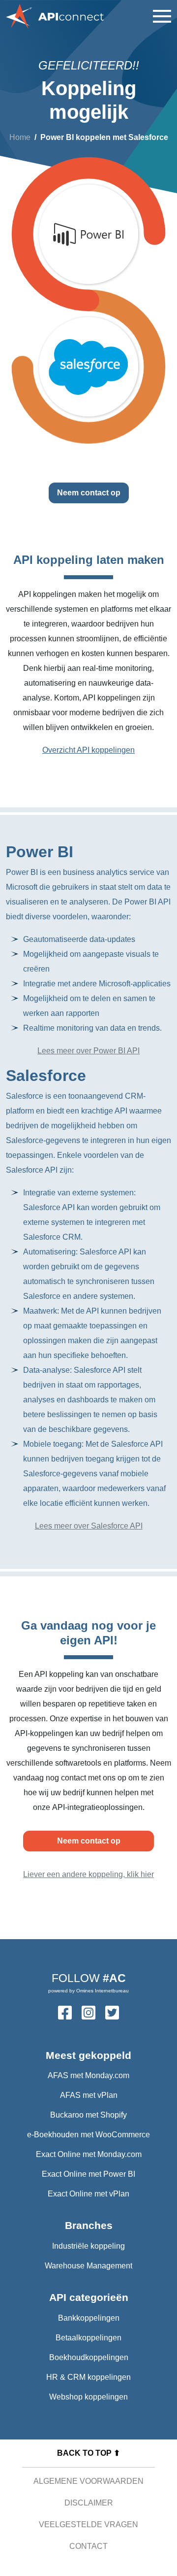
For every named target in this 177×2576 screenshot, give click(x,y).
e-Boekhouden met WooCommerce (88, 2135)
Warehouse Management (88, 2266)
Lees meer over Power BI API (88, 1051)
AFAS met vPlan (89, 2095)
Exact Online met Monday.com (89, 2154)
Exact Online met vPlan (88, 2194)
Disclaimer (89, 2503)
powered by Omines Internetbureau (88, 1991)
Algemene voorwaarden (88, 2481)
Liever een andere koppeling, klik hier (88, 1874)
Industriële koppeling (88, 2246)
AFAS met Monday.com (88, 2075)
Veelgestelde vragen (88, 2524)
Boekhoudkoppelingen (89, 2357)
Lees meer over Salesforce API (89, 1526)
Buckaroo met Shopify (88, 2115)
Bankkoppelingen (89, 2318)
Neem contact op (89, 493)
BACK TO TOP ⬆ (88, 2453)
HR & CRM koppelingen (88, 2377)
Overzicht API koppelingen (88, 750)
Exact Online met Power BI (88, 2174)
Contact (88, 2546)
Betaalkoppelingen (88, 2338)
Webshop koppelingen (88, 2397)
